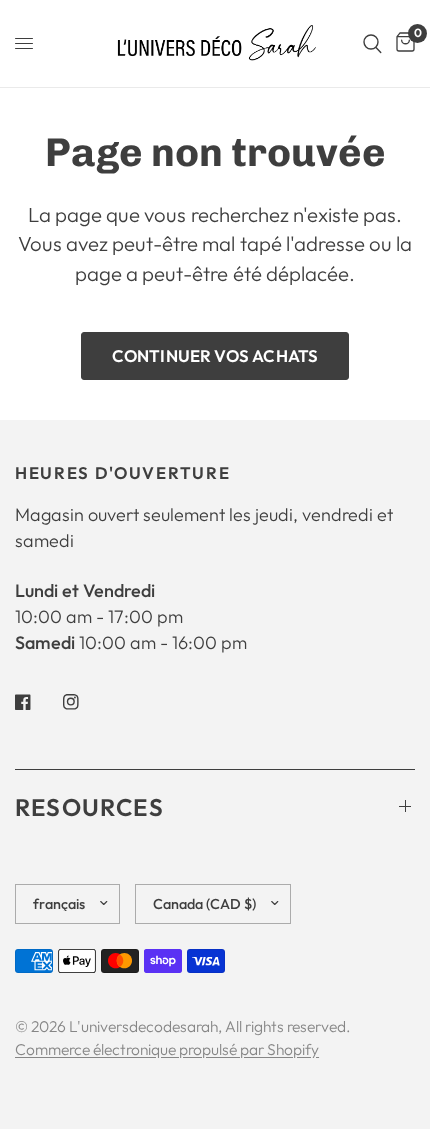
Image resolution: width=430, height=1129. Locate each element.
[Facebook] (37, 702)
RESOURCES (89, 807)
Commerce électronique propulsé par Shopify (167, 1049)
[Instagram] (85, 702)
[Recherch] (372, 43)
